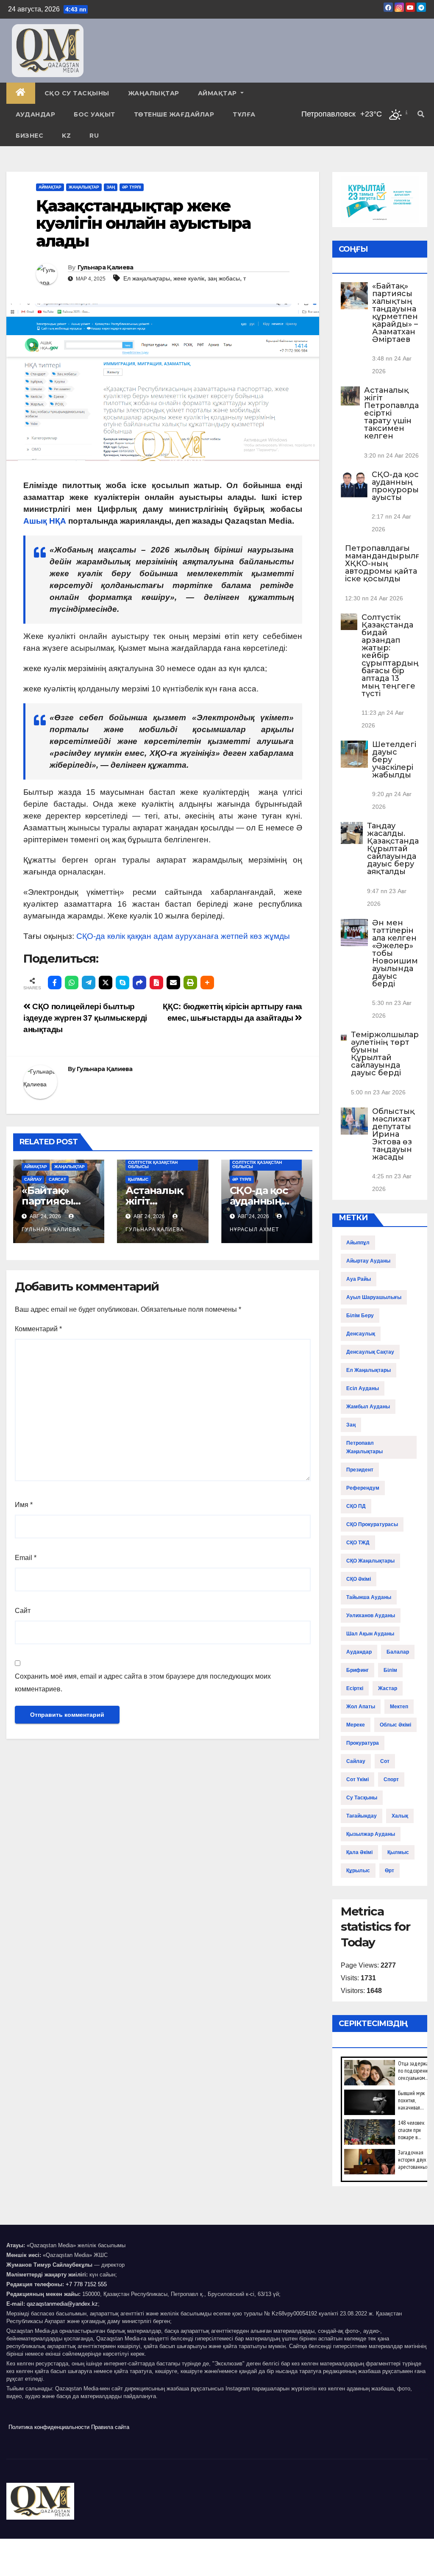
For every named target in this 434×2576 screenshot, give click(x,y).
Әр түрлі (132, 187)
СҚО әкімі (359, 1579)
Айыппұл (358, 1243)
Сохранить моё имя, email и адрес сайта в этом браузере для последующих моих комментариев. (143, 1683)
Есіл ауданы (363, 1388)
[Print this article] (190, 983)
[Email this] (173, 983)
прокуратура (363, 1743)
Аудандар (35, 114)
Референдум (363, 1488)
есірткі (355, 1688)
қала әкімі (359, 1852)
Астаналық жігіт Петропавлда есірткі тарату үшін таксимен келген (391, 413)
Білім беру (360, 1316)
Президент (360, 1470)
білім (390, 1670)
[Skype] (122, 983)
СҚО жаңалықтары (370, 1561)
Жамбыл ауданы (368, 1407)
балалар (398, 1652)
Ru (94, 136)
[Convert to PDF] (156, 983)
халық (400, 1816)
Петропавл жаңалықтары (364, 1447)
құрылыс (358, 1871)
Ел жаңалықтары (147, 278)
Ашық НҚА (45, 521)
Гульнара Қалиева (106, 267)
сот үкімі (357, 1779)
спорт (391, 1779)
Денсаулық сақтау (370, 1352)
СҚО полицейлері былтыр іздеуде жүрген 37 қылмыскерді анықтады (85, 1018)
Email (26, 1558)
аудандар (359, 1652)
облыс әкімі (395, 1725)
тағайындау (362, 1816)
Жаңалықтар (154, 93)
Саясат (57, 1179)
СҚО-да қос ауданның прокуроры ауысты (395, 486)
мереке (356, 1725)
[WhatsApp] (72, 983)
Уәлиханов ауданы (371, 1616)
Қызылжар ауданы (371, 1834)
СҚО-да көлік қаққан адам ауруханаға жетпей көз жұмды (183, 936)
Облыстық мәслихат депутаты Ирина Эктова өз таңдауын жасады (393, 1134)
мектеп (399, 1707)
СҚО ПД (356, 1506)
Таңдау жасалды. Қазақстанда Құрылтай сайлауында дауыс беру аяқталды (393, 849)
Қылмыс (138, 1179)
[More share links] (207, 983)
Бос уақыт (95, 114)
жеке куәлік (189, 278)
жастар (388, 1688)
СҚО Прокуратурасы (372, 1524)
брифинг (357, 1670)
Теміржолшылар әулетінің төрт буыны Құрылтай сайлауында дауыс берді (385, 1054)
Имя (24, 1505)
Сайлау (33, 1179)
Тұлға (244, 114)
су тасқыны (362, 1798)
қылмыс (398, 1852)
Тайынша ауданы (369, 1597)
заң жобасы (224, 278)
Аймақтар (218, 93)
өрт (389, 1871)
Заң (111, 187)
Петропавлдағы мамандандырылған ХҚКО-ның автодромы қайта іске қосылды (387, 563)
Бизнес (29, 136)
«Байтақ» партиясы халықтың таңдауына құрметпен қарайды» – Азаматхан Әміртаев (395, 313)
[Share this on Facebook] (55, 983)
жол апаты (361, 1707)
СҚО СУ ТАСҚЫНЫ (77, 93)
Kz (66, 136)
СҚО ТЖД (358, 1543)
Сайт (23, 1611)
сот (385, 1761)
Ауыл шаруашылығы (374, 1297)
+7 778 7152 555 (86, 2284)
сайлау (356, 1761)
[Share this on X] (106, 983)
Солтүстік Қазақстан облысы (153, 1164)
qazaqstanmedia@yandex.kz (62, 2304)
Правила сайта (110, 2427)
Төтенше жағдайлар (174, 114)
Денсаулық (361, 1334)
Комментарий (38, 1329)
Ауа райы (359, 1279)
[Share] (139, 983)
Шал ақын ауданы (370, 1634)
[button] (421, 114)
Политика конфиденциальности (49, 2427)
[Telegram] (89, 983)
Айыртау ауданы (368, 1261)
